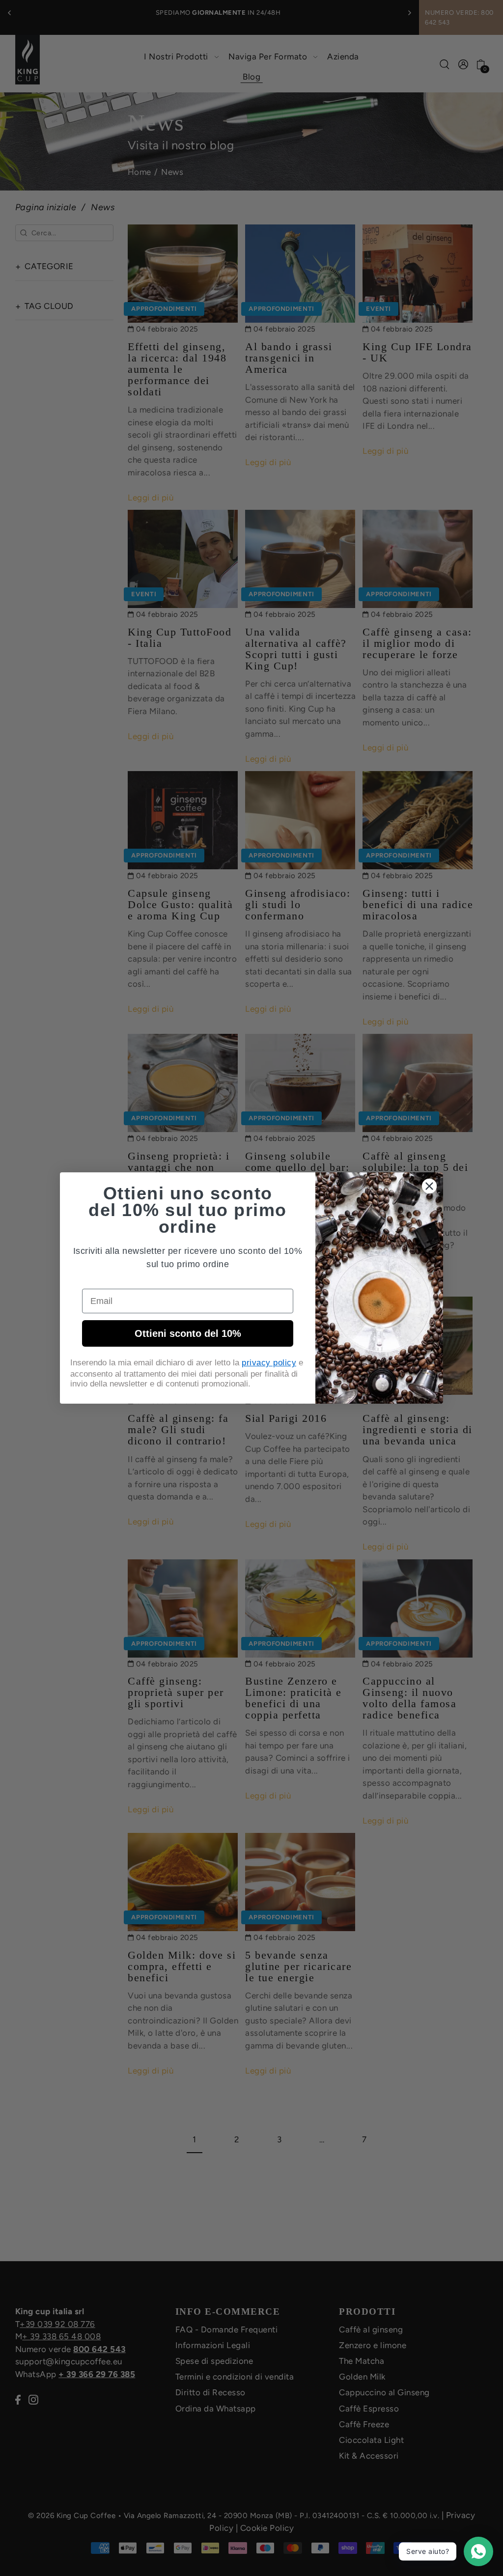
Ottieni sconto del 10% (188, 1333)
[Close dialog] (429, 1186)
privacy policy (269, 1363)
